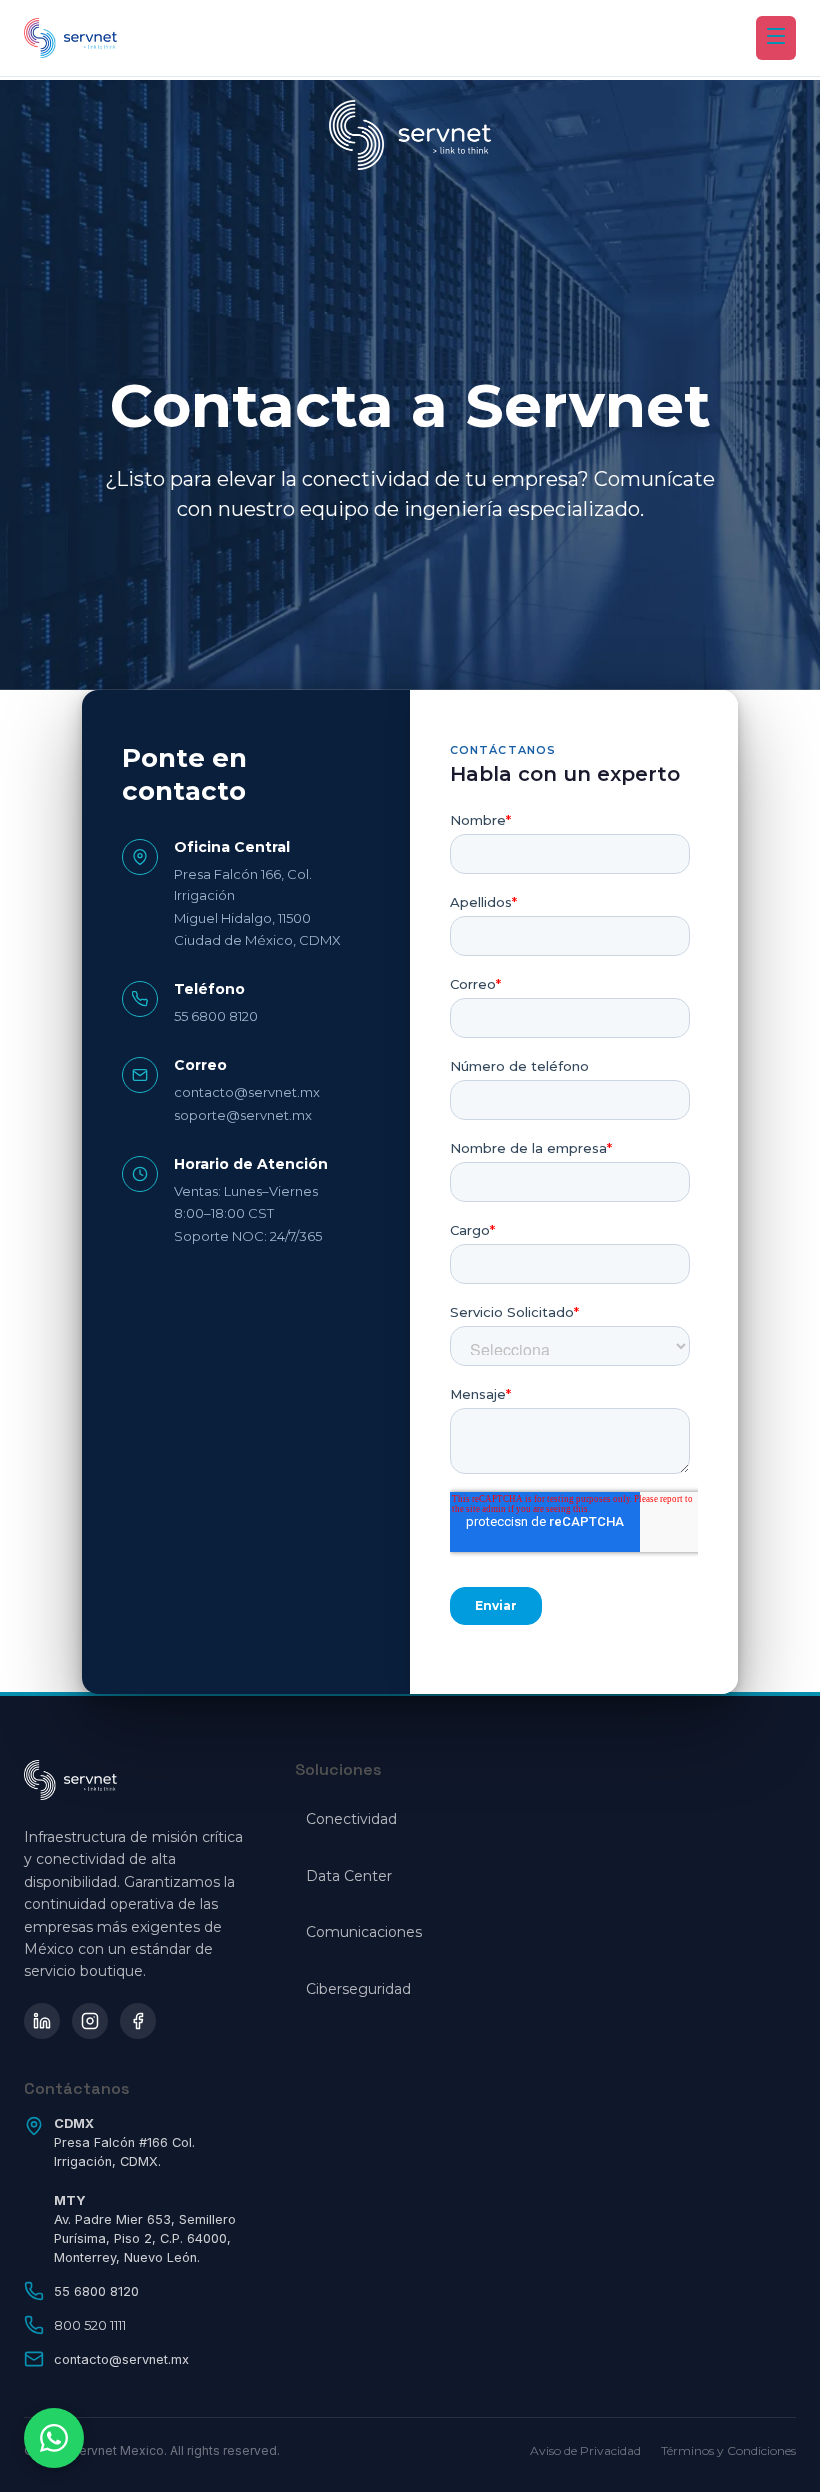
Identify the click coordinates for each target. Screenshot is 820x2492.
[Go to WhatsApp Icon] (54, 2438)
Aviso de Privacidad (585, 2450)
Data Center (349, 1876)
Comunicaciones (364, 1932)
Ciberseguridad (358, 1989)
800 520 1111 (90, 2325)
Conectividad (351, 1819)
